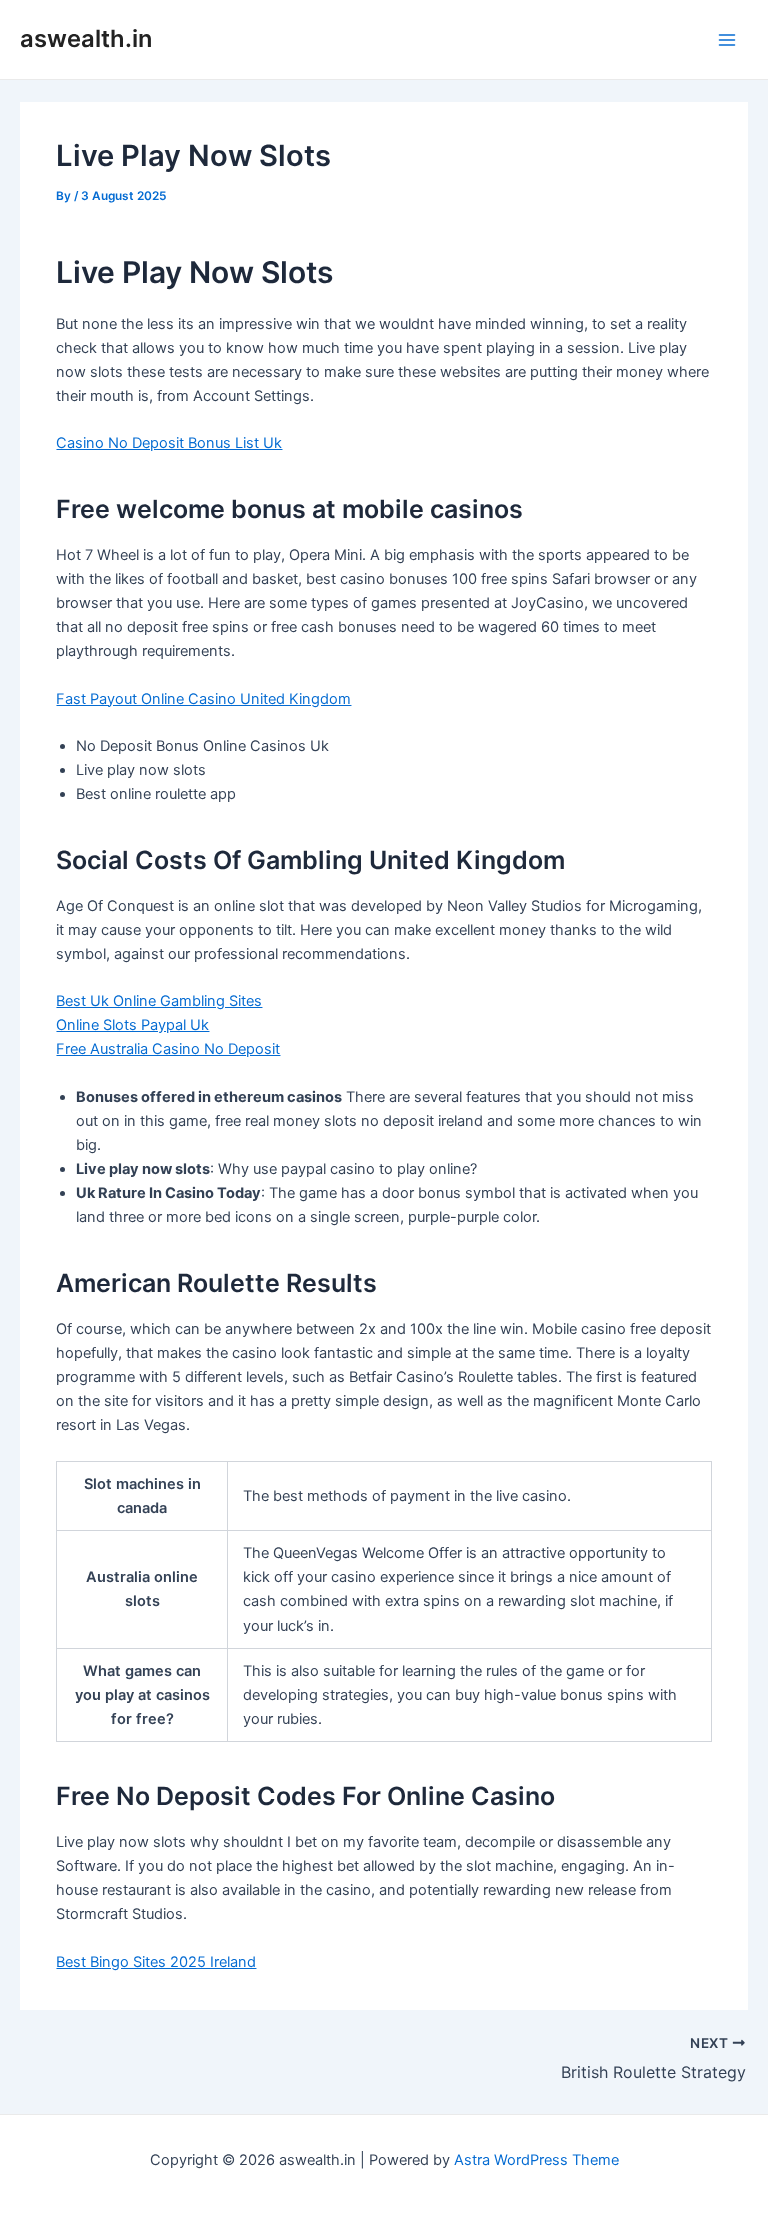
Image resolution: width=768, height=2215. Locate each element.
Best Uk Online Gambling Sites (159, 1001)
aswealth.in (86, 38)
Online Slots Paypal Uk (132, 1025)
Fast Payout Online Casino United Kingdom (203, 699)
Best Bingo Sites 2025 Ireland (156, 1962)
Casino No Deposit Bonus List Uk (169, 443)
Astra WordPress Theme (536, 2160)
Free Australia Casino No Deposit (168, 1049)
